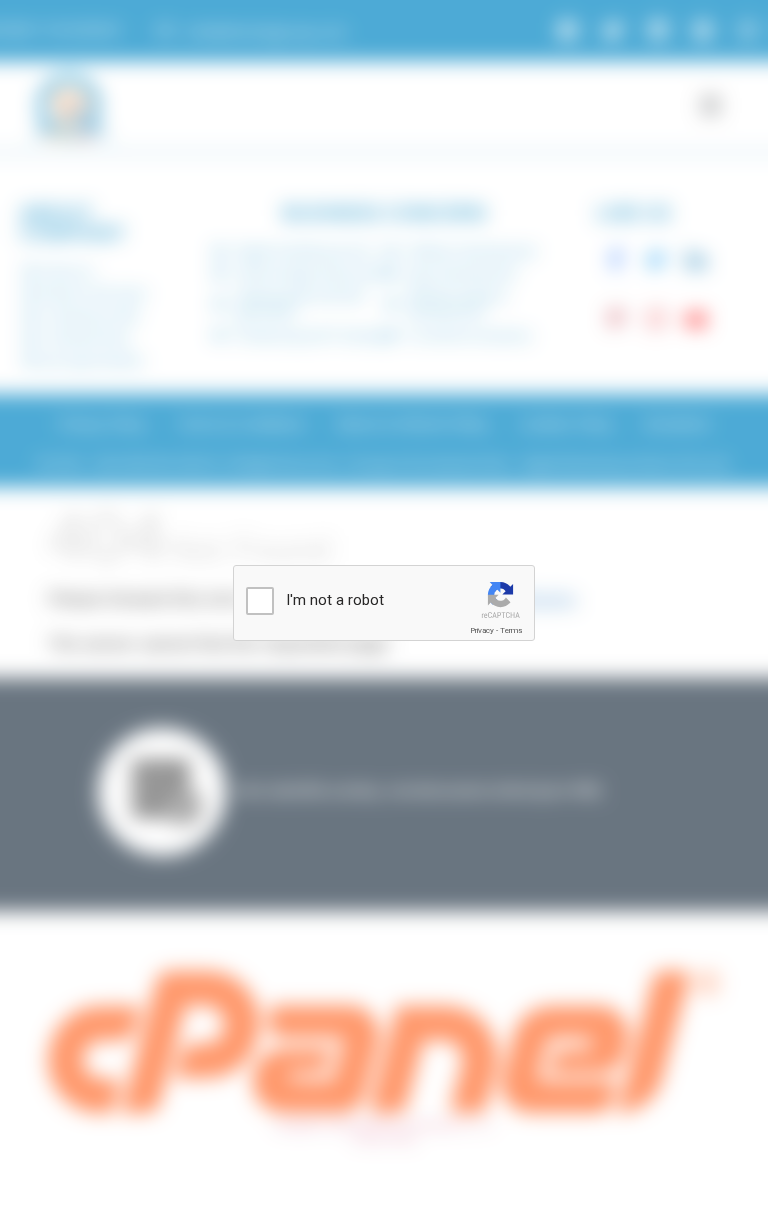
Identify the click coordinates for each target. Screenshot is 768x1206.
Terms (511, 630)
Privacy (482, 630)
